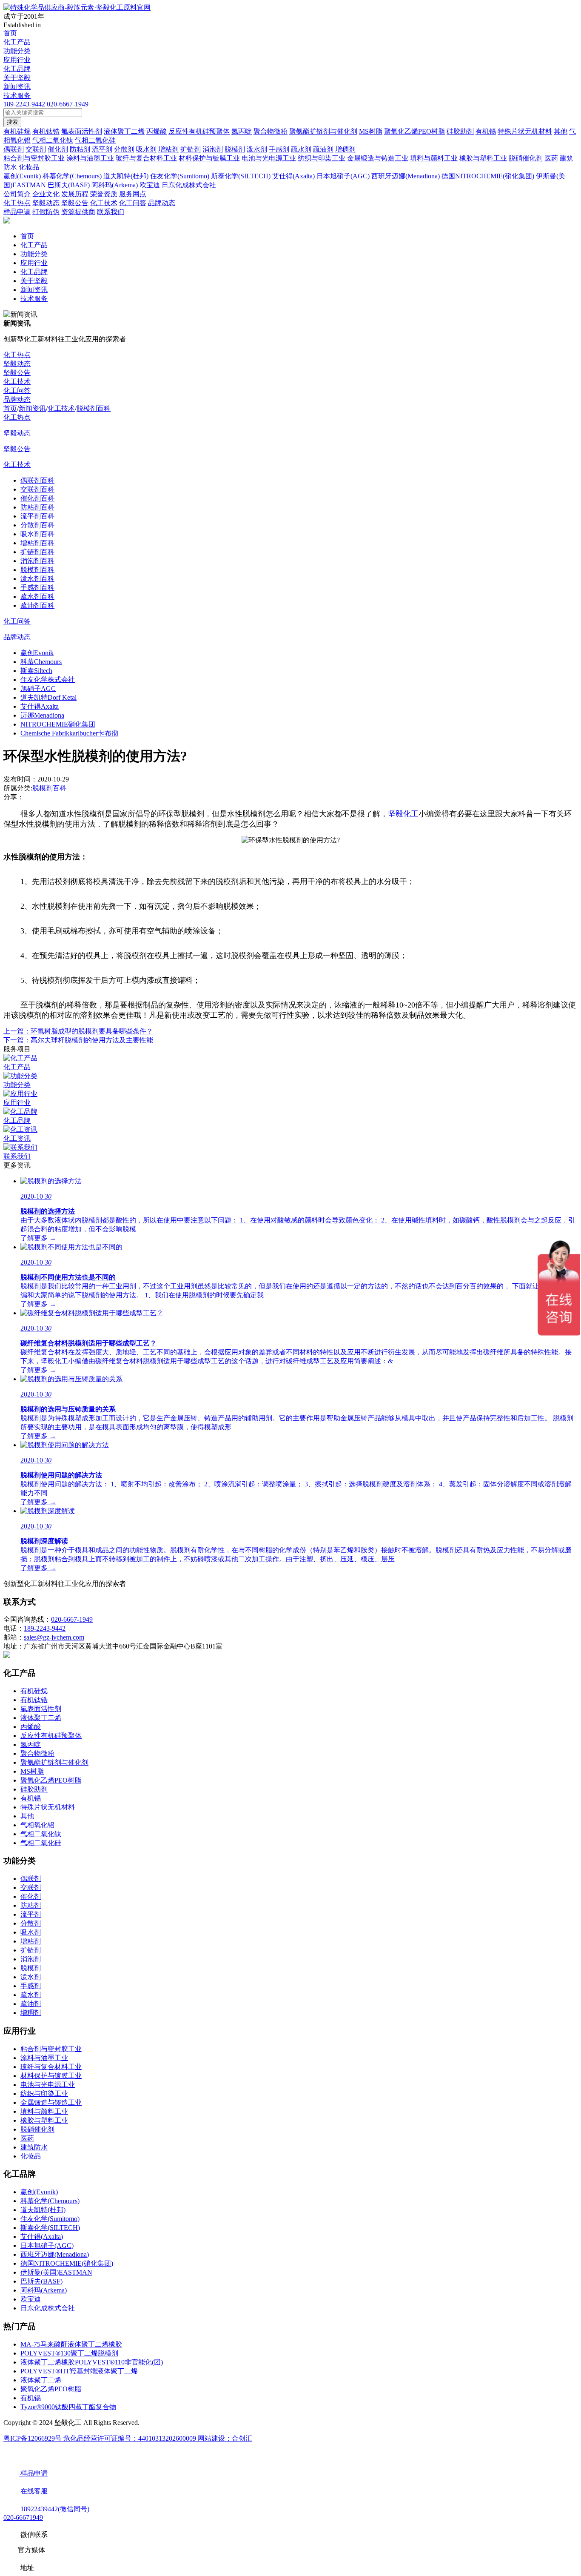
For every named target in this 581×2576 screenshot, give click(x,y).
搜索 (12, 122)
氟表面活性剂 (41, 1709)
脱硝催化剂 (37, 2129)
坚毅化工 (403, 814)
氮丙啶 (31, 1745)
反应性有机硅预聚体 (51, 1736)
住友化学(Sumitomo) (50, 2219)
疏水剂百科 (37, 597)
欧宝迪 (31, 2299)
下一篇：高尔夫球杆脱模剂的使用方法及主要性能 (78, 1040)
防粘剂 (31, 1905)
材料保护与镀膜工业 (51, 2076)
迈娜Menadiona (42, 715)
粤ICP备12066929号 (33, 2438)
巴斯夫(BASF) (41, 2281)
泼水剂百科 (37, 579)
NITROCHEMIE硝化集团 (58, 724)
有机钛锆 (34, 1700)
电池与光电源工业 (48, 2085)
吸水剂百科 (37, 534)
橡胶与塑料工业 (44, 2120)
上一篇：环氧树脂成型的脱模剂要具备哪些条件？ (78, 1031)
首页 (10, 33)
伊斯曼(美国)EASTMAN (56, 2272)
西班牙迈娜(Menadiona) (55, 2254)
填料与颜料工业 (44, 2111)
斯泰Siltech (36, 671)
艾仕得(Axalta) (42, 2237)
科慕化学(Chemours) (50, 2201)
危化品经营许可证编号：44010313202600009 (131, 2438)
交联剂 (31, 1888)
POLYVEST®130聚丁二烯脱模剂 (69, 2353)
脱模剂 (31, 1968)
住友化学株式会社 (48, 680)
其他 (27, 1816)
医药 (27, 2138)
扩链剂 (31, 1950)
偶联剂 (31, 1879)
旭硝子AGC (38, 688)
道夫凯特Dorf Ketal (48, 697)
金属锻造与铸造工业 (51, 2102)
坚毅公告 (17, 373)
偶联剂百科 (37, 480)
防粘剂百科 (37, 507)
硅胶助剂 (34, 1789)
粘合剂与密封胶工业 (51, 2049)
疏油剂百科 (37, 605)
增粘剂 (31, 1941)
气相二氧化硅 (41, 1843)
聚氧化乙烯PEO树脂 (51, 1780)
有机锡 (31, 1798)
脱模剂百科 (94, 408)
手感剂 (31, 1986)
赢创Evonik (37, 653)
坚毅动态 (17, 364)
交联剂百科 (37, 489)
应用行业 (17, 60)
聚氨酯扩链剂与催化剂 (54, 1762)
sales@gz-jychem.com (54, 1637)
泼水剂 (31, 1977)
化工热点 (17, 355)
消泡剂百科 (37, 561)
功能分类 (17, 51)
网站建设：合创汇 (225, 2438)
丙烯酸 (31, 1727)
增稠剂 (31, 2013)
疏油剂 (31, 2004)
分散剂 (31, 1923)
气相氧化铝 (37, 1825)
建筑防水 (34, 2147)
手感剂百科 (37, 588)
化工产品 (17, 42)
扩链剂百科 (37, 552)
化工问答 (17, 391)
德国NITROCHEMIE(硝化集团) (67, 2263)
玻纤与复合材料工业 (51, 2067)
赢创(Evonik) (39, 2192)
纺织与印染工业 (44, 2094)
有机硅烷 (34, 1691)
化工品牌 (17, 69)
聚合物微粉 (37, 1753)
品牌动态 (17, 399)
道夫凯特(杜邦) (43, 2210)
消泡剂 (31, 1959)
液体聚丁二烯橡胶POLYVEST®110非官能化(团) (92, 2362)
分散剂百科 (37, 525)
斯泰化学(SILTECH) (50, 2228)
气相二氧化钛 (41, 1834)
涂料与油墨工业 (44, 2058)
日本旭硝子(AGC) (47, 2245)
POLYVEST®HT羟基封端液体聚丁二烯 (79, 2371)
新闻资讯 (17, 87)
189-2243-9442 (24, 104)
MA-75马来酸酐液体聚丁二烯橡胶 (71, 2344)
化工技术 (17, 382)
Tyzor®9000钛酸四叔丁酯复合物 (68, 2407)
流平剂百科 (37, 516)
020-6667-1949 (68, 104)
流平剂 (31, 1914)
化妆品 (31, 2156)
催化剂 (31, 1896)
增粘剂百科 (37, 543)
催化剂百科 (37, 498)
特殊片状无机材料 (48, 1807)
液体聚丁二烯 (41, 1718)
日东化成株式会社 (48, 2308)
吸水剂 (31, 1932)
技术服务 (17, 96)
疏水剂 (31, 1995)
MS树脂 (32, 1771)
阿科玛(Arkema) (44, 2290)
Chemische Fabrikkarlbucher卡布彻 (69, 733)
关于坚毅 (17, 78)
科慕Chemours (41, 662)
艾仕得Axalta (40, 706)
